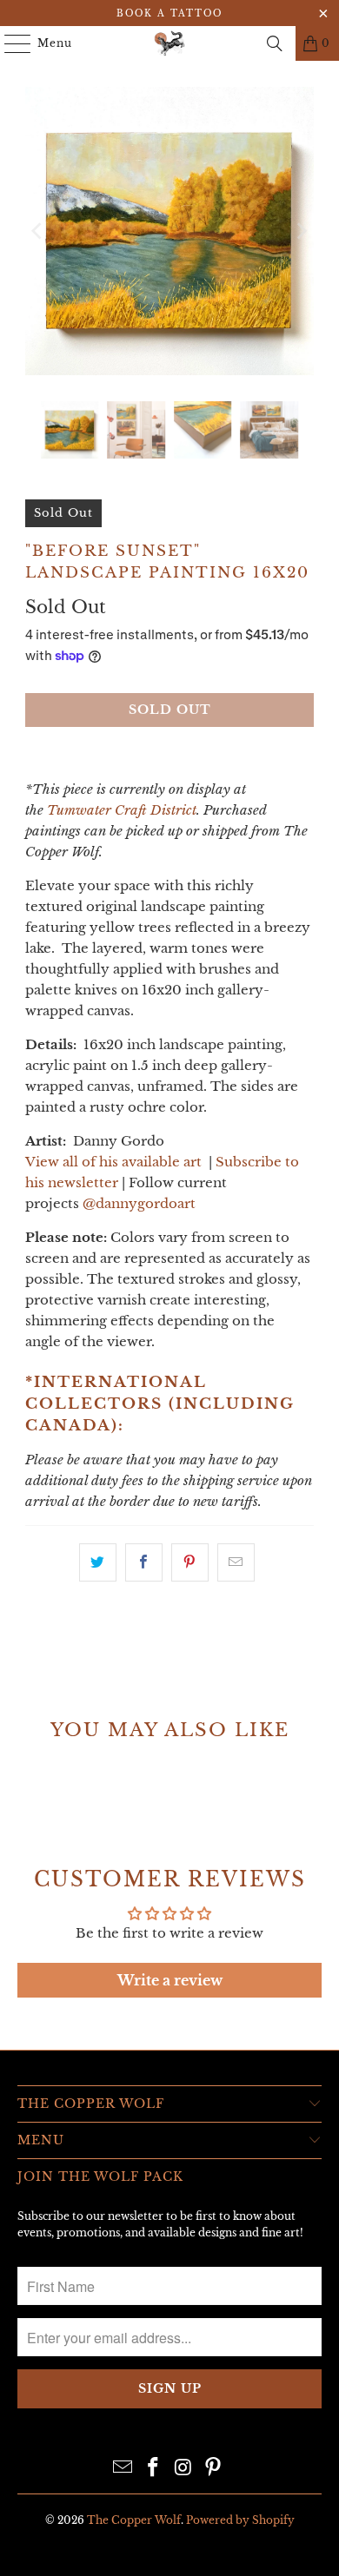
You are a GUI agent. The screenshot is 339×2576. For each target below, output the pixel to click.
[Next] (301, 231)
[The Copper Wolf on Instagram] (184, 2469)
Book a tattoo (169, 13)
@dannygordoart (139, 1203)
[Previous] (38, 231)
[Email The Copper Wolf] (123, 2469)
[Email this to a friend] (236, 1562)
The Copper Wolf (134, 2520)
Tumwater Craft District (122, 810)
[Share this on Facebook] (144, 1562)
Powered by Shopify (240, 2520)
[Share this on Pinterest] (190, 1562)
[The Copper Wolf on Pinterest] (214, 2469)
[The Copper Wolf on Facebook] (154, 2469)
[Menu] (9, 43)
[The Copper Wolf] (170, 43)
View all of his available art (113, 1162)
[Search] (275, 43)
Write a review (170, 1980)
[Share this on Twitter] (98, 1562)
